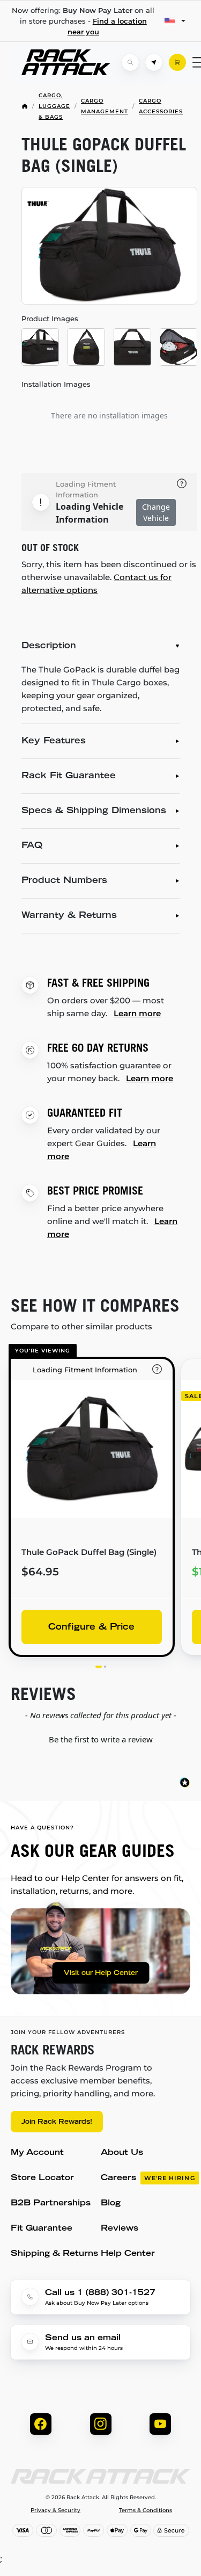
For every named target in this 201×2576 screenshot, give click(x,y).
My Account (37, 2153)
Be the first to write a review (101, 1739)
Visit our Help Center (101, 1973)
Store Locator (42, 2178)
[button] (100, 1738)
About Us (122, 2153)
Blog (111, 2204)
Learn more (137, 1013)
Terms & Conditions (146, 2510)
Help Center (128, 2254)
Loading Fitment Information (86, 489)
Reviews (120, 2229)
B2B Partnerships (51, 2204)
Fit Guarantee (42, 2229)
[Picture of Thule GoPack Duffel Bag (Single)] (109, 246)
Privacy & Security (55, 2510)
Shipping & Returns (54, 2254)
